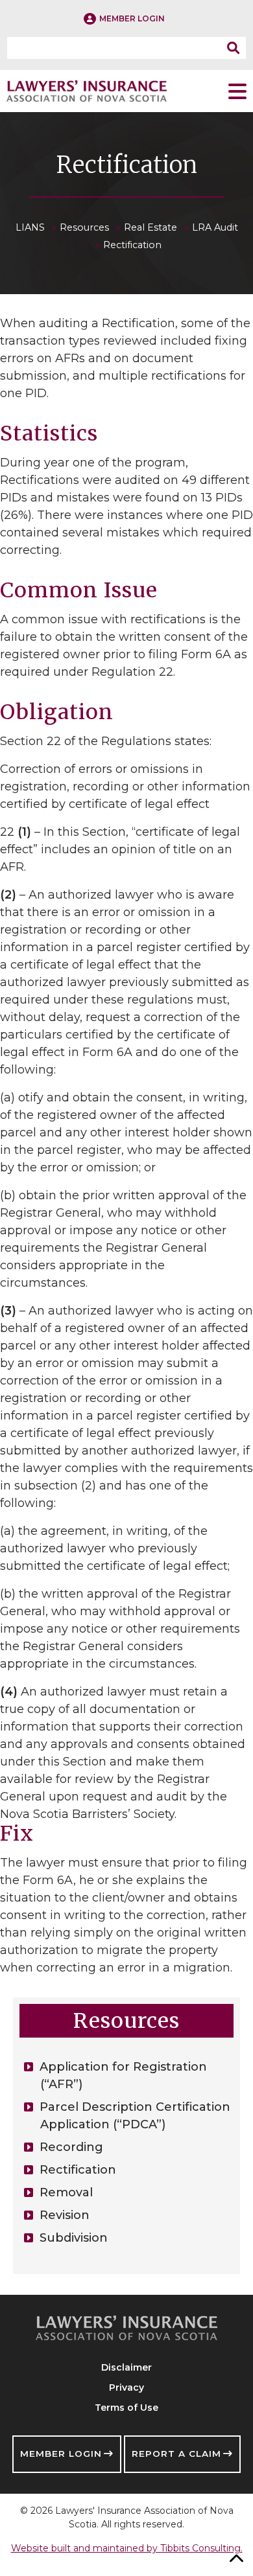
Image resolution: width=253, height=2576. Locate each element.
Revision (65, 2215)
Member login (132, 18)
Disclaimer (126, 2367)
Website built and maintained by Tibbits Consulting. (127, 2548)
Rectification (78, 2170)
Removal (66, 2192)
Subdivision (74, 2238)
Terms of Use (126, 2408)
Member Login (61, 2454)
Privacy (126, 2387)
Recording (71, 2147)
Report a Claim (176, 2454)
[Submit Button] (237, 48)
